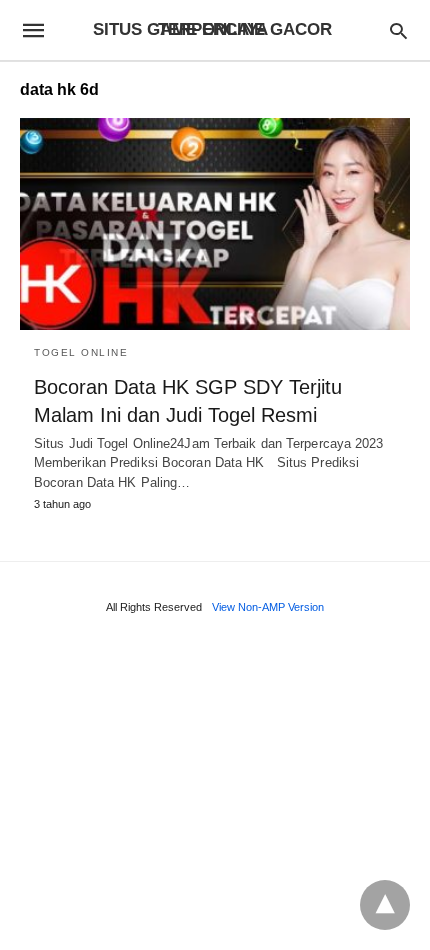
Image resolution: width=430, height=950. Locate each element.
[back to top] (385, 905)
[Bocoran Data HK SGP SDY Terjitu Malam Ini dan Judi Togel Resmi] (215, 224)
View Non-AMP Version (268, 607)
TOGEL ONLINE (81, 352)
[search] (398, 30)
